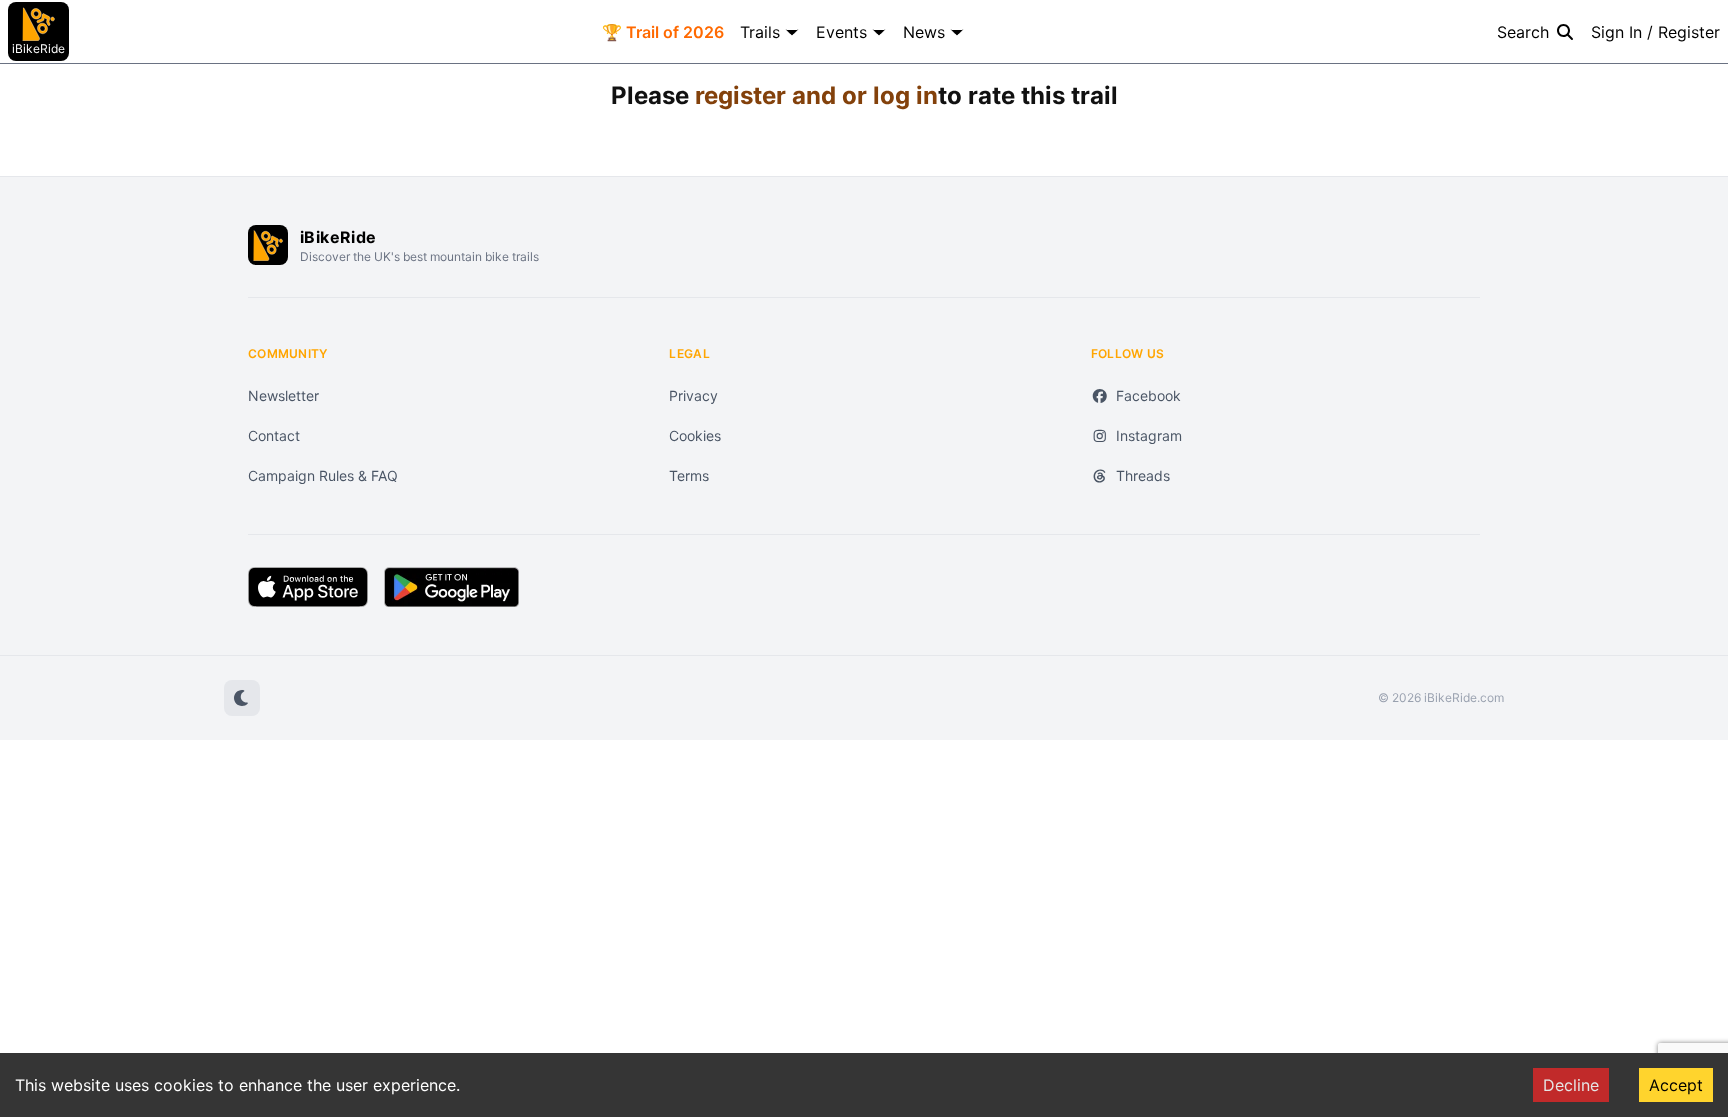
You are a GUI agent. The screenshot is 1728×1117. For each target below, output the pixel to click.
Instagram (1149, 435)
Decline (1571, 1085)
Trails (760, 32)
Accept (1676, 1085)
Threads (1143, 475)
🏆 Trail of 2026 (663, 32)
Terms (689, 475)
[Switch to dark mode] (242, 698)
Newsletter (283, 395)
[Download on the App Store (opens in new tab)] (308, 587)
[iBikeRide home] (268, 245)
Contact (274, 435)
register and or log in (816, 95)
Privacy (693, 395)
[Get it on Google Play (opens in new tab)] (451, 587)
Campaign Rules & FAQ (323, 475)
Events (841, 32)
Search (1523, 32)
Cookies (695, 435)
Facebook (1148, 395)
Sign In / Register (1655, 32)
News (924, 32)
